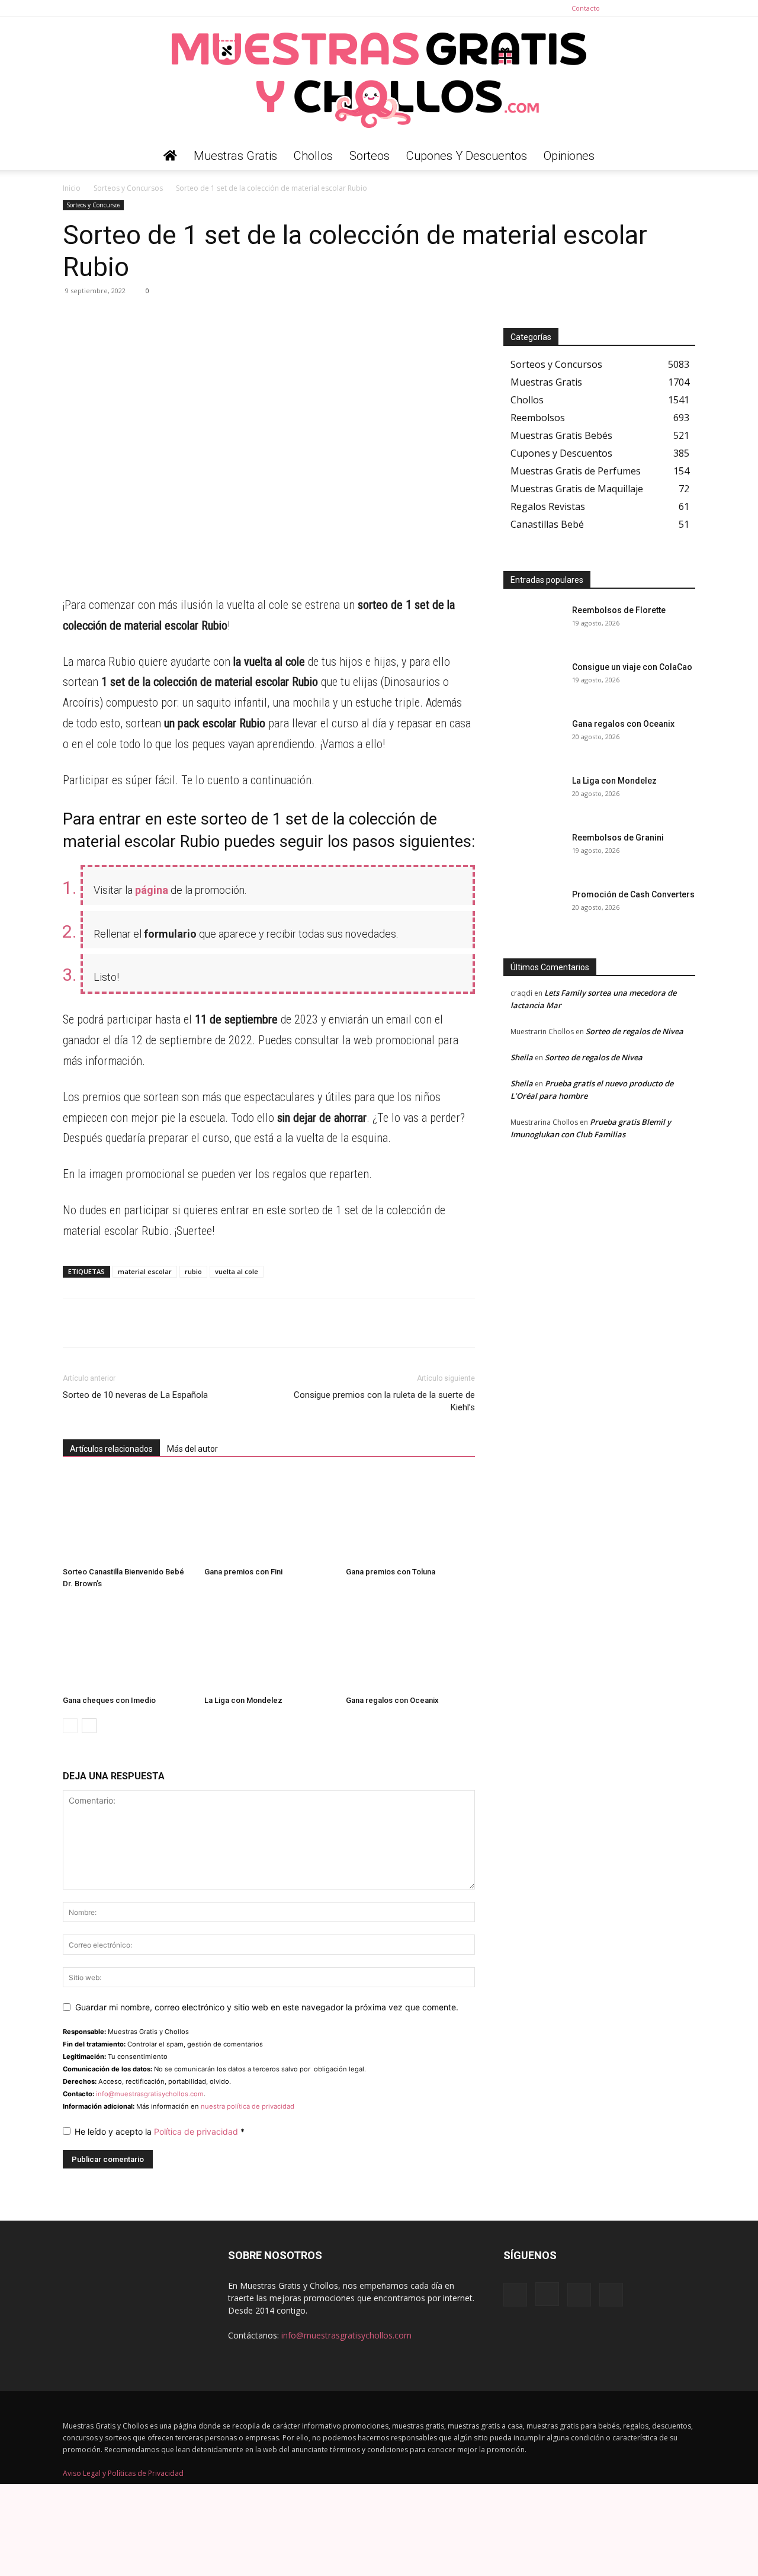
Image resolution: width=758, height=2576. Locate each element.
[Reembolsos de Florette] (533, 625)
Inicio (72, 188)
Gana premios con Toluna (391, 1572)
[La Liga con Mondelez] (269, 1646)
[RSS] (667, 8)
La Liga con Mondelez (243, 1700)
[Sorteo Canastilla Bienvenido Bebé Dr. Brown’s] (127, 1518)
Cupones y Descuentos (467, 156)
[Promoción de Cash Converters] (533, 909)
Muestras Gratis (235, 156)
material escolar (145, 1271)
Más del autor (192, 1449)
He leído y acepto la (160, 2131)
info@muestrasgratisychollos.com (150, 2094)
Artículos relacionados (111, 1449)
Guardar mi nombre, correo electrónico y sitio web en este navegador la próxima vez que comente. (267, 2007)
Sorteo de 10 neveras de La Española (135, 1395)
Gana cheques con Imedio (109, 1700)
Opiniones (569, 156)
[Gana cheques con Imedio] (127, 1646)
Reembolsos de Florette (619, 610)
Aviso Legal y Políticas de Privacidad (123, 2473)
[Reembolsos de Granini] (533, 852)
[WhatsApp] (75, 317)
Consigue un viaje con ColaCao (632, 667)
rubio (193, 1271)
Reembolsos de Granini (618, 838)
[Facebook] (628, 8)
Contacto (586, 8)
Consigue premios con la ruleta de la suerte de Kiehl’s (384, 1401)
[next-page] (89, 1726)
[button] (681, 157)
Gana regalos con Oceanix (392, 1700)
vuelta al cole (237, 1271)
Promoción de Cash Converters (633, 894)
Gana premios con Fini (243, 1572)
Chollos (313, 156)
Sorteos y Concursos (128, 188)
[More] (184, 317)
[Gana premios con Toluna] (410, 1518)
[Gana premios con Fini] (269, 1518)
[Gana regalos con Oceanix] (410, 1646)
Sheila (522, 1057)
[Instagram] (647, 8)
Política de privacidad (197, 2131)
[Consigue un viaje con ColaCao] (533, 682)
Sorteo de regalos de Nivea (635, 1031)
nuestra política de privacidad (248, 2106)
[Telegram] (102, 317)
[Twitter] (686, 8)
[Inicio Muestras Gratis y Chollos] (170, 156)
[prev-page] (70, 1726)
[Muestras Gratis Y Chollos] (379, 79)
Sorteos (370, 156)
